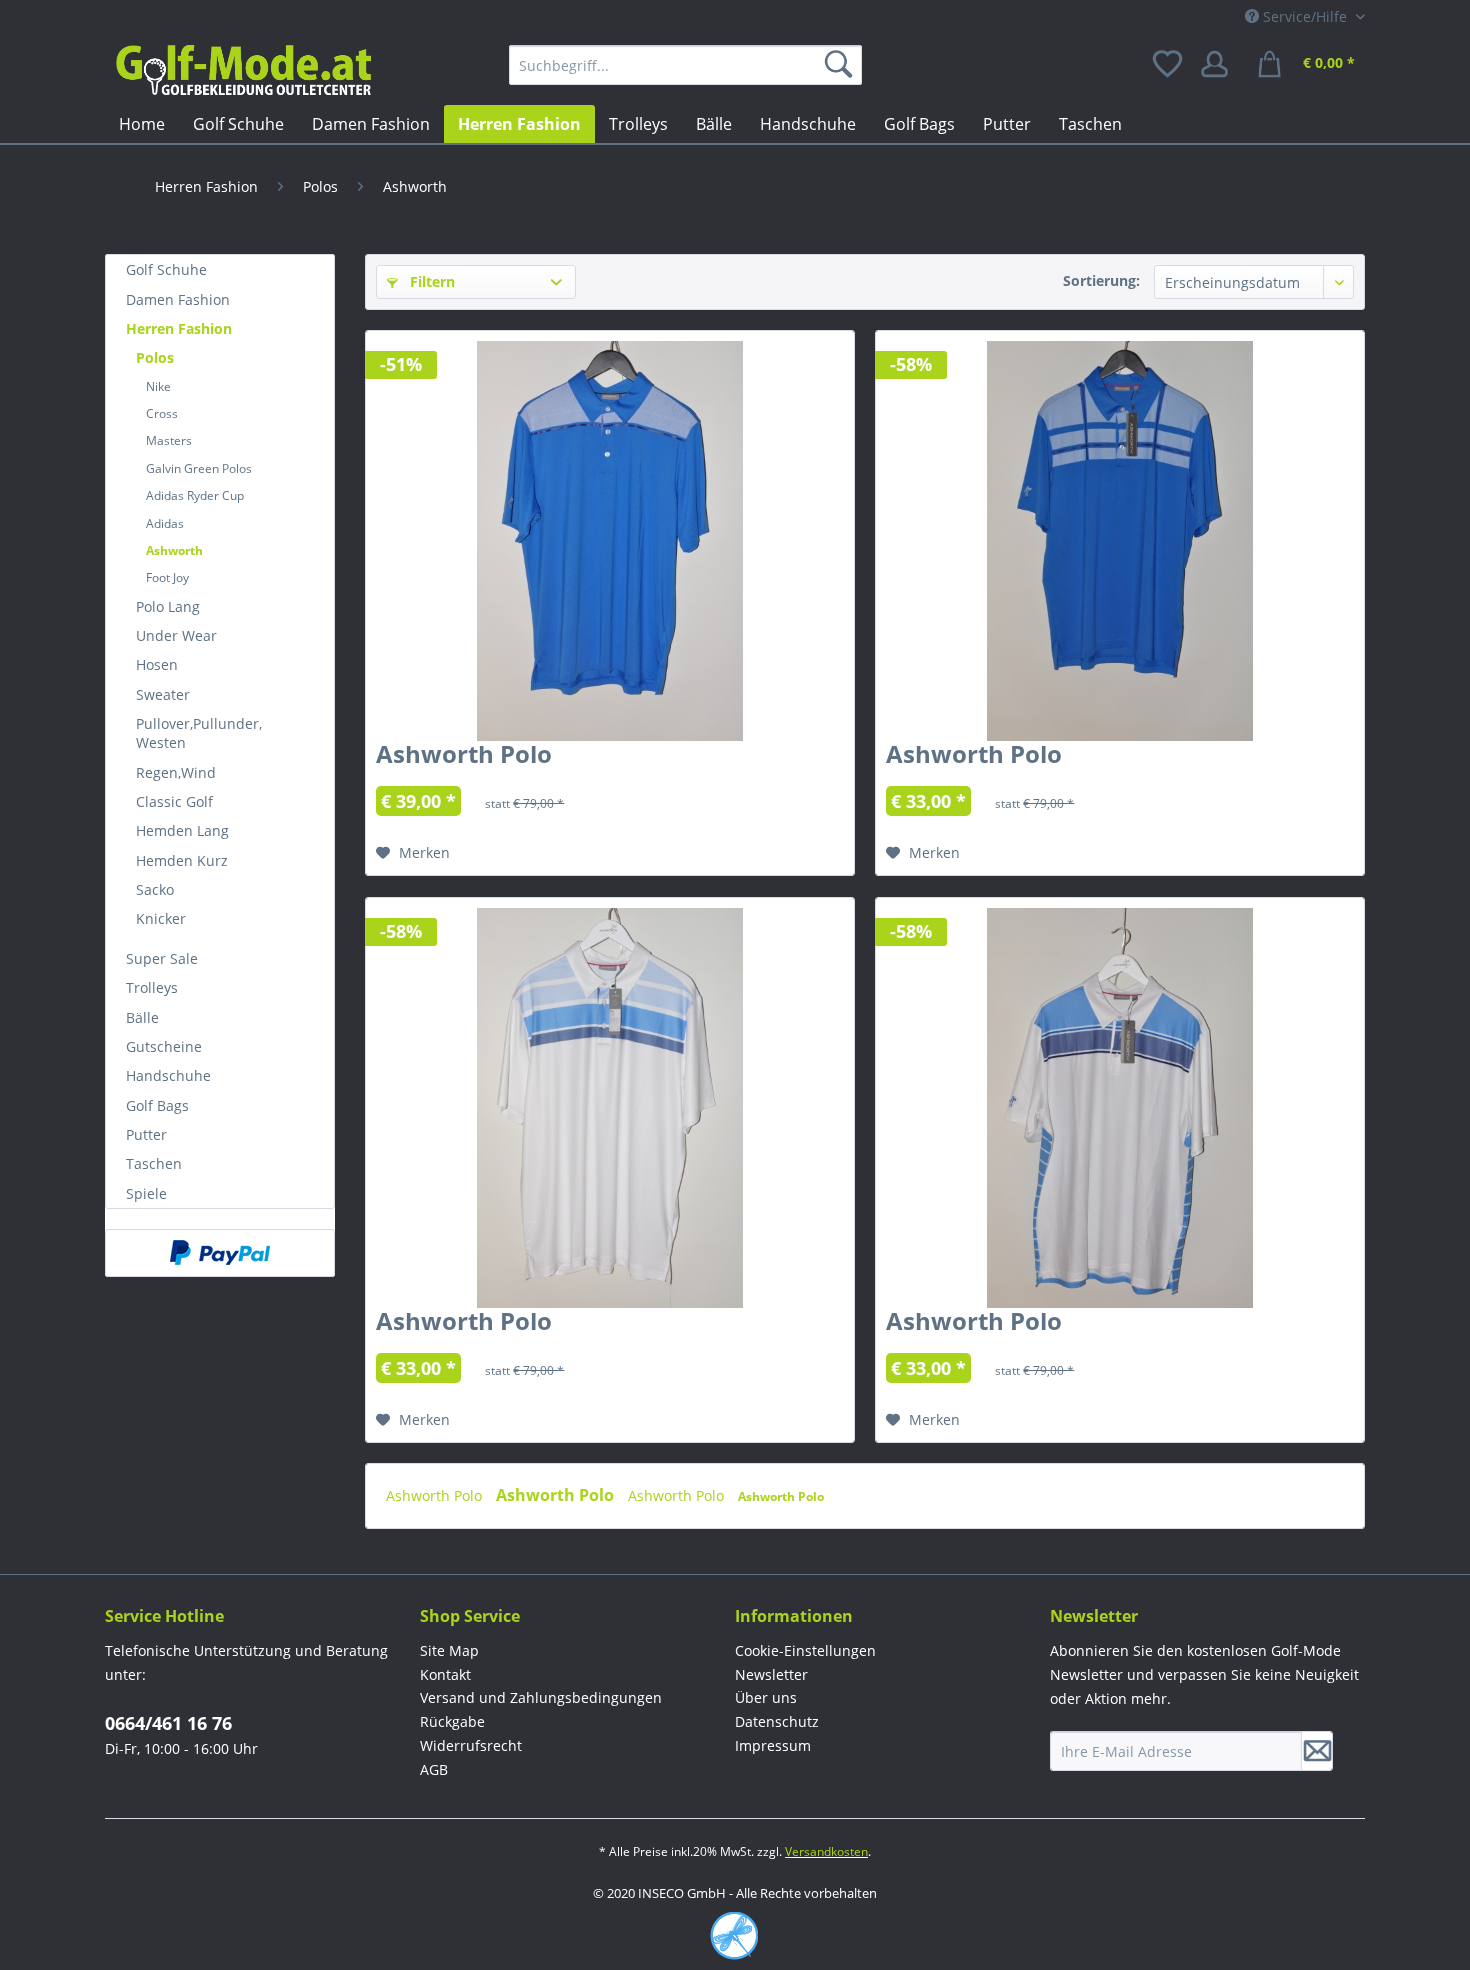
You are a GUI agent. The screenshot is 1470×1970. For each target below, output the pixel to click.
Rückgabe (452, 1721)
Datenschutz (777, 1721)
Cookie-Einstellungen (805, 1650)
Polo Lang (168, 606)
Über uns (766, 1697)
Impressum (773, 1745)
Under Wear (176, 635)
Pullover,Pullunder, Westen (199, 733)
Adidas (165, 523)
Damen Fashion (178, 299)
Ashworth (174, 550)
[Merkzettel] (1169, 65)
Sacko (155, 889)
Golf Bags (157, 1105)
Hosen (157, 664)
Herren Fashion (179, 328)
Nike (158, 386)
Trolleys (152, 987)
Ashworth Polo (464, 758)
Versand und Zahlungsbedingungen (541, 1697)
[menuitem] (685, 65)
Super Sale (162, 958)
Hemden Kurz (182, 860)
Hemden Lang (182, 830)
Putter (146, 1134)
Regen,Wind (176, 772)
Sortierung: (1101, 280)
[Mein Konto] (1221, 65)
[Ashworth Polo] (610, 541)
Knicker (161, 918)
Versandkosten (826, 1851)
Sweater (163, 694)
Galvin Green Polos (199, 468)
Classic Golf (174, 801)
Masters (169, 440)
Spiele (146, 1193)
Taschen (154, 1163)
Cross (162, 413)
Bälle (142, 1017)
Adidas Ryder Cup (195, 495)
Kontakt (445, 1674)
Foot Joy (167, 577)
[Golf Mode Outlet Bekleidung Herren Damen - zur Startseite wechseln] (243, 70)
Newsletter (771, 1674)
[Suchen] (842, 65)
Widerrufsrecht (471, 1745)
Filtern (430, 281)
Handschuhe (168, 1075)
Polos (155, 357)
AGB (434, 1769)
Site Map (449, 1650)
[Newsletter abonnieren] (1317, 1751)
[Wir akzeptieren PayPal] (220, 1253)
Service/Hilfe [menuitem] (1305, 16)
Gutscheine (164, 1046)
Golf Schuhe (166, 269)
